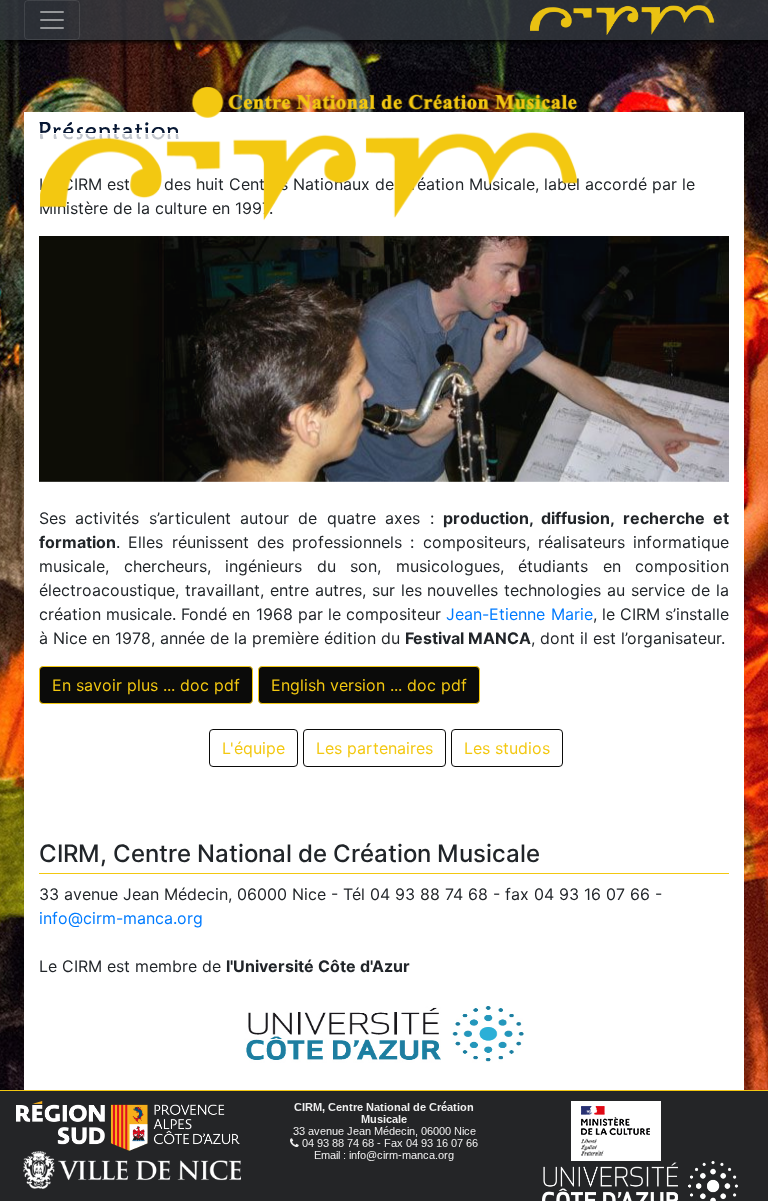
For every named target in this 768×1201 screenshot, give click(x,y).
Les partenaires (374, 748)
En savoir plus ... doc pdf (146, 685)
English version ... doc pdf (369, 685)
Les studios (507, 748)
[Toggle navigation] (52, 20)
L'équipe (253, 748)
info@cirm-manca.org (121, 918)
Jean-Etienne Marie (519, 614)
